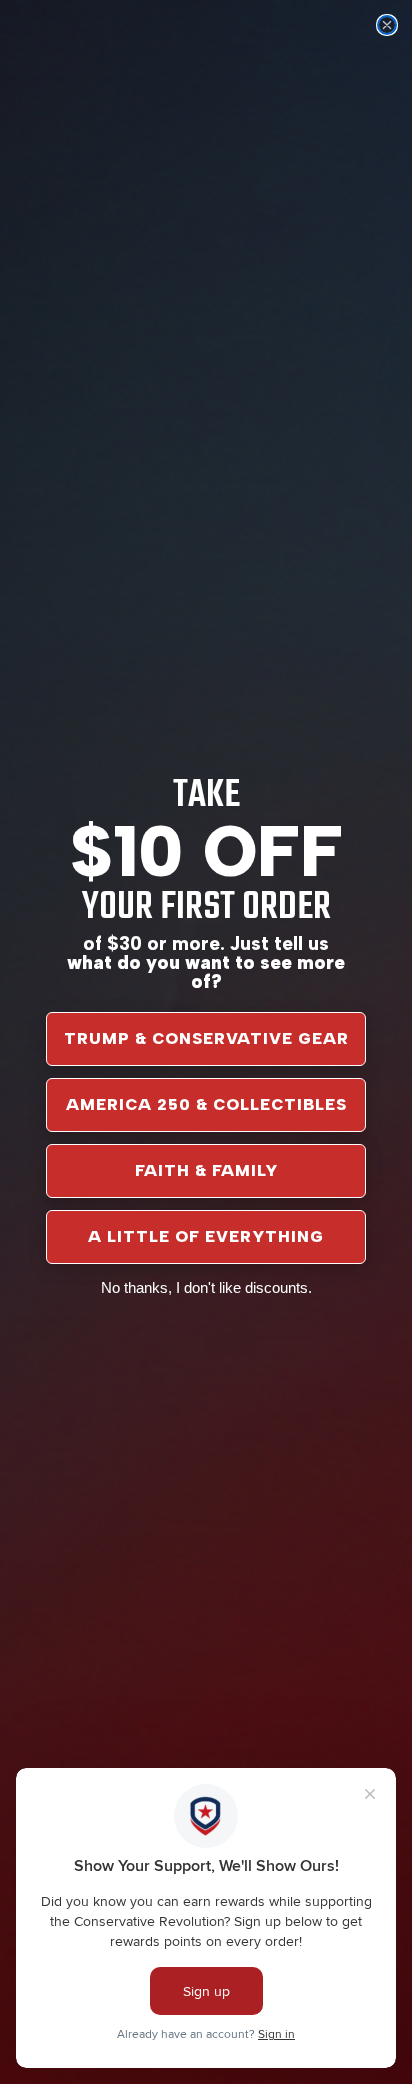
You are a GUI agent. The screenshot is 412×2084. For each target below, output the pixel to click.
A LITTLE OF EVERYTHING (206, 1236)
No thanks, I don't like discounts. (206, 1287)
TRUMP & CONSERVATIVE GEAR (206, 1038)
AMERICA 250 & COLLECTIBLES (206, 1104)
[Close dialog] (387, 25)
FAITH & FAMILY (206, 1170)
